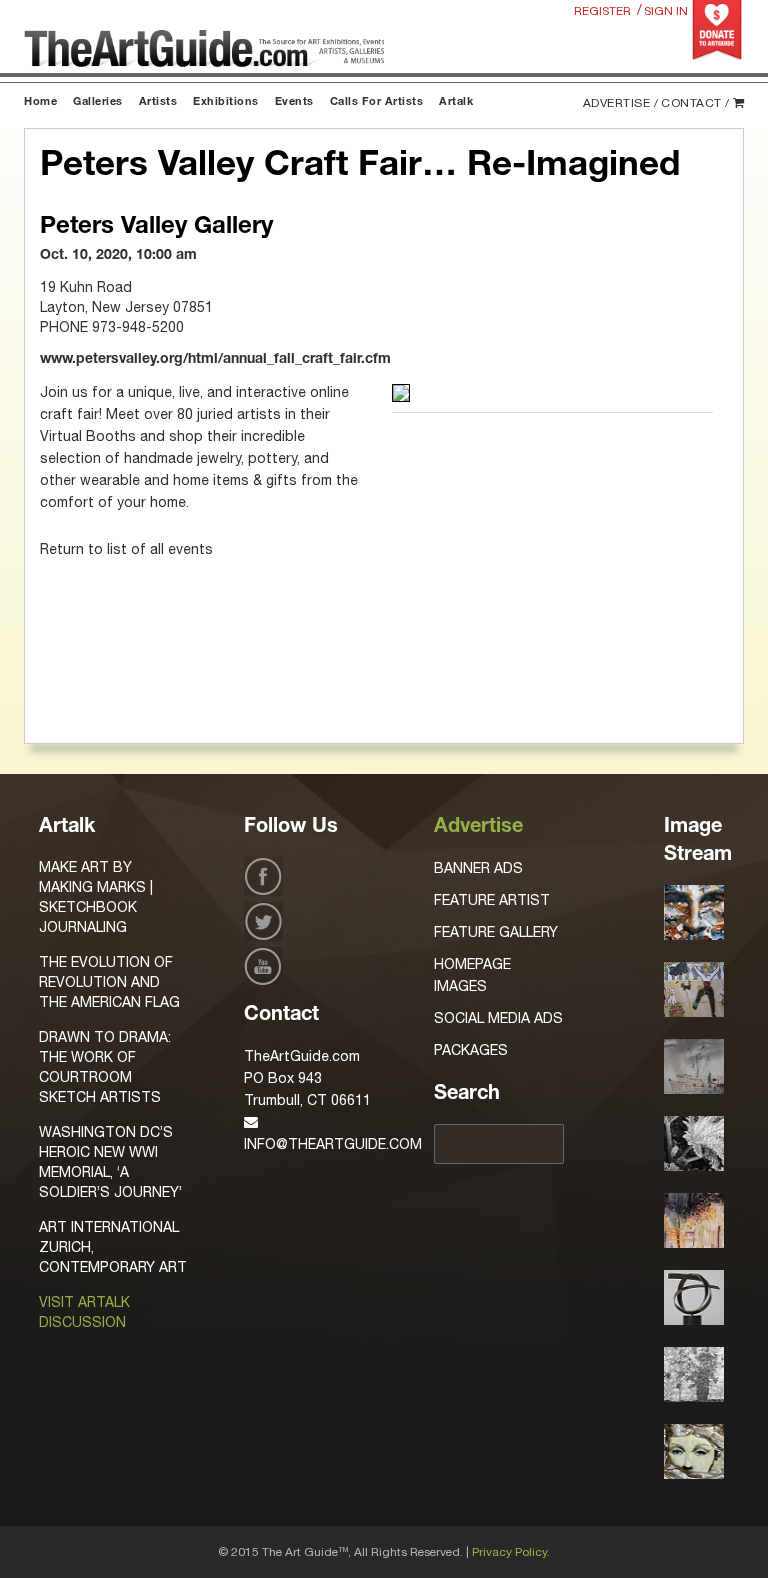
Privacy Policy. (511, 1552)
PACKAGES (471, 1050)
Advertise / (621, 103)
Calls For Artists (377, 102)
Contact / (695, 103)
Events (294, 102)
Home (40, 102)
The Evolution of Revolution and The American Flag (109, 982)
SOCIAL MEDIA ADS (498, 1018)
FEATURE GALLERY (496, 932)
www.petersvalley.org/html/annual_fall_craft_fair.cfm (215, 360)
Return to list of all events (126, 549)
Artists (158, 102)
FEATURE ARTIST (492, 900)
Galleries (98, 102)
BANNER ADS (478, 868)
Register (602, 11)
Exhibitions (226, 102)
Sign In (666, 11)
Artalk (456, 102)
